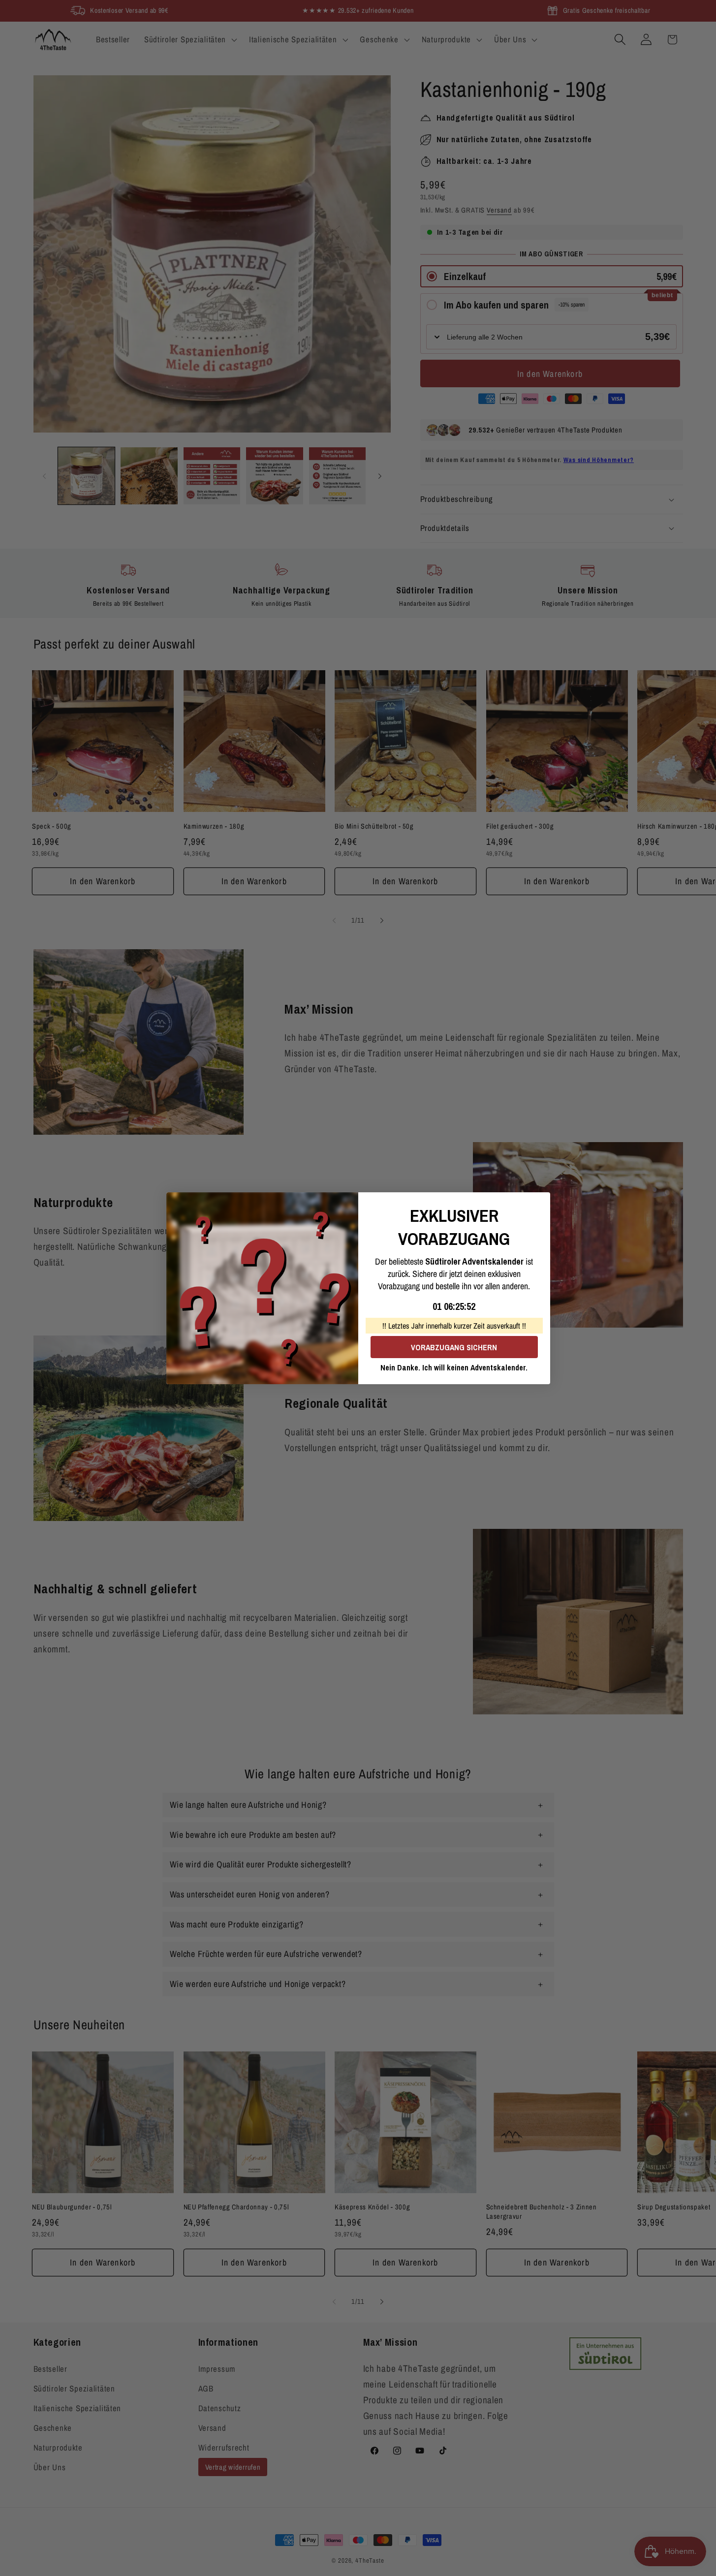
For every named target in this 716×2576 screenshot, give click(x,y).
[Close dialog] (539, 1203)
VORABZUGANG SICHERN (454, 1347)
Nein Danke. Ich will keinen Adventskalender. (454, 1367)
